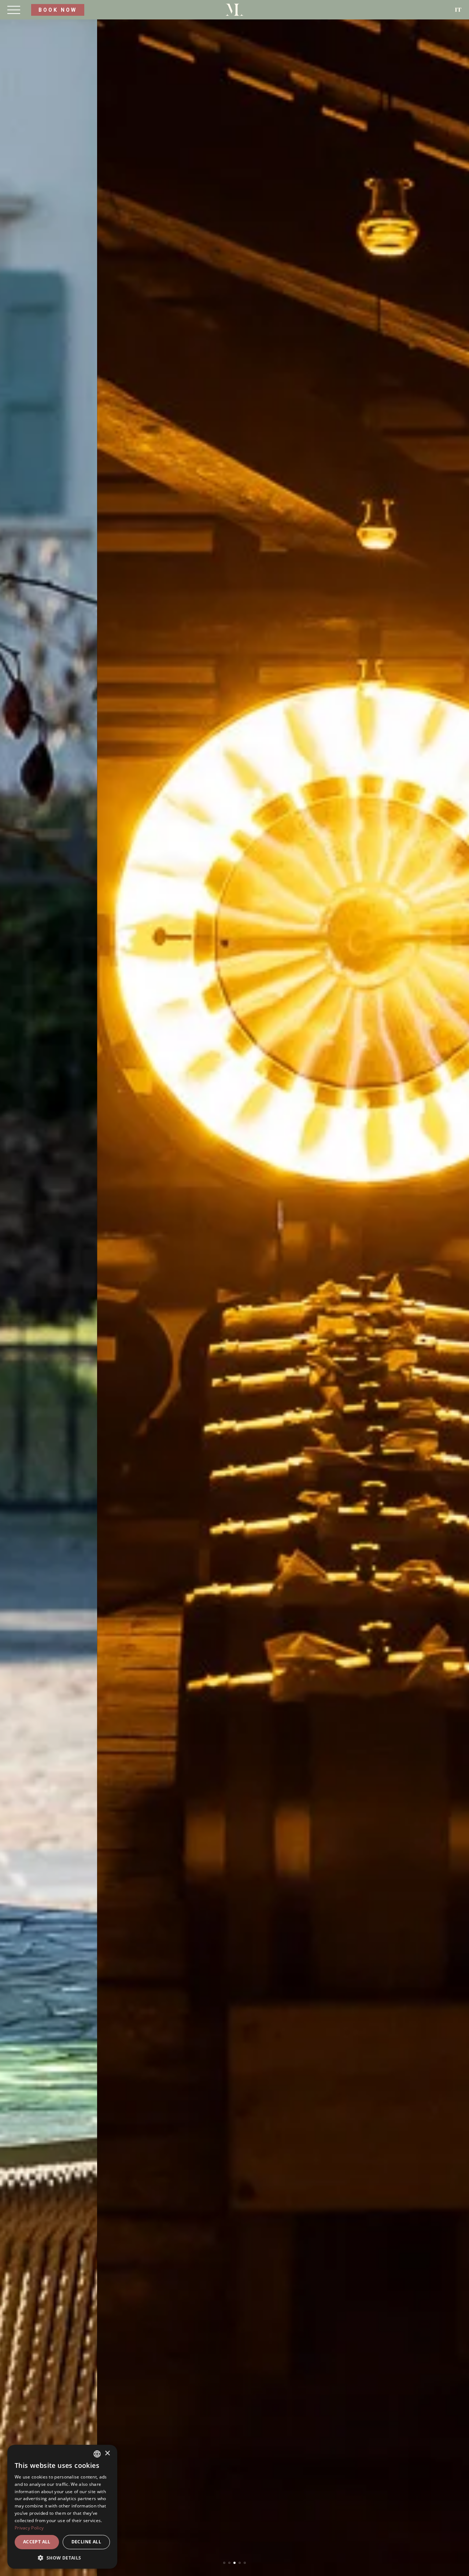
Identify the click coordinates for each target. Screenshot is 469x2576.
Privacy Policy (29, 2528)
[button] (62, 2558)
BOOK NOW (58, 10)
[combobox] (97, 2454)
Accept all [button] (37, 2542)
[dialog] (62, 2507)
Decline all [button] (86, 2542)
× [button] (107, 2453)
